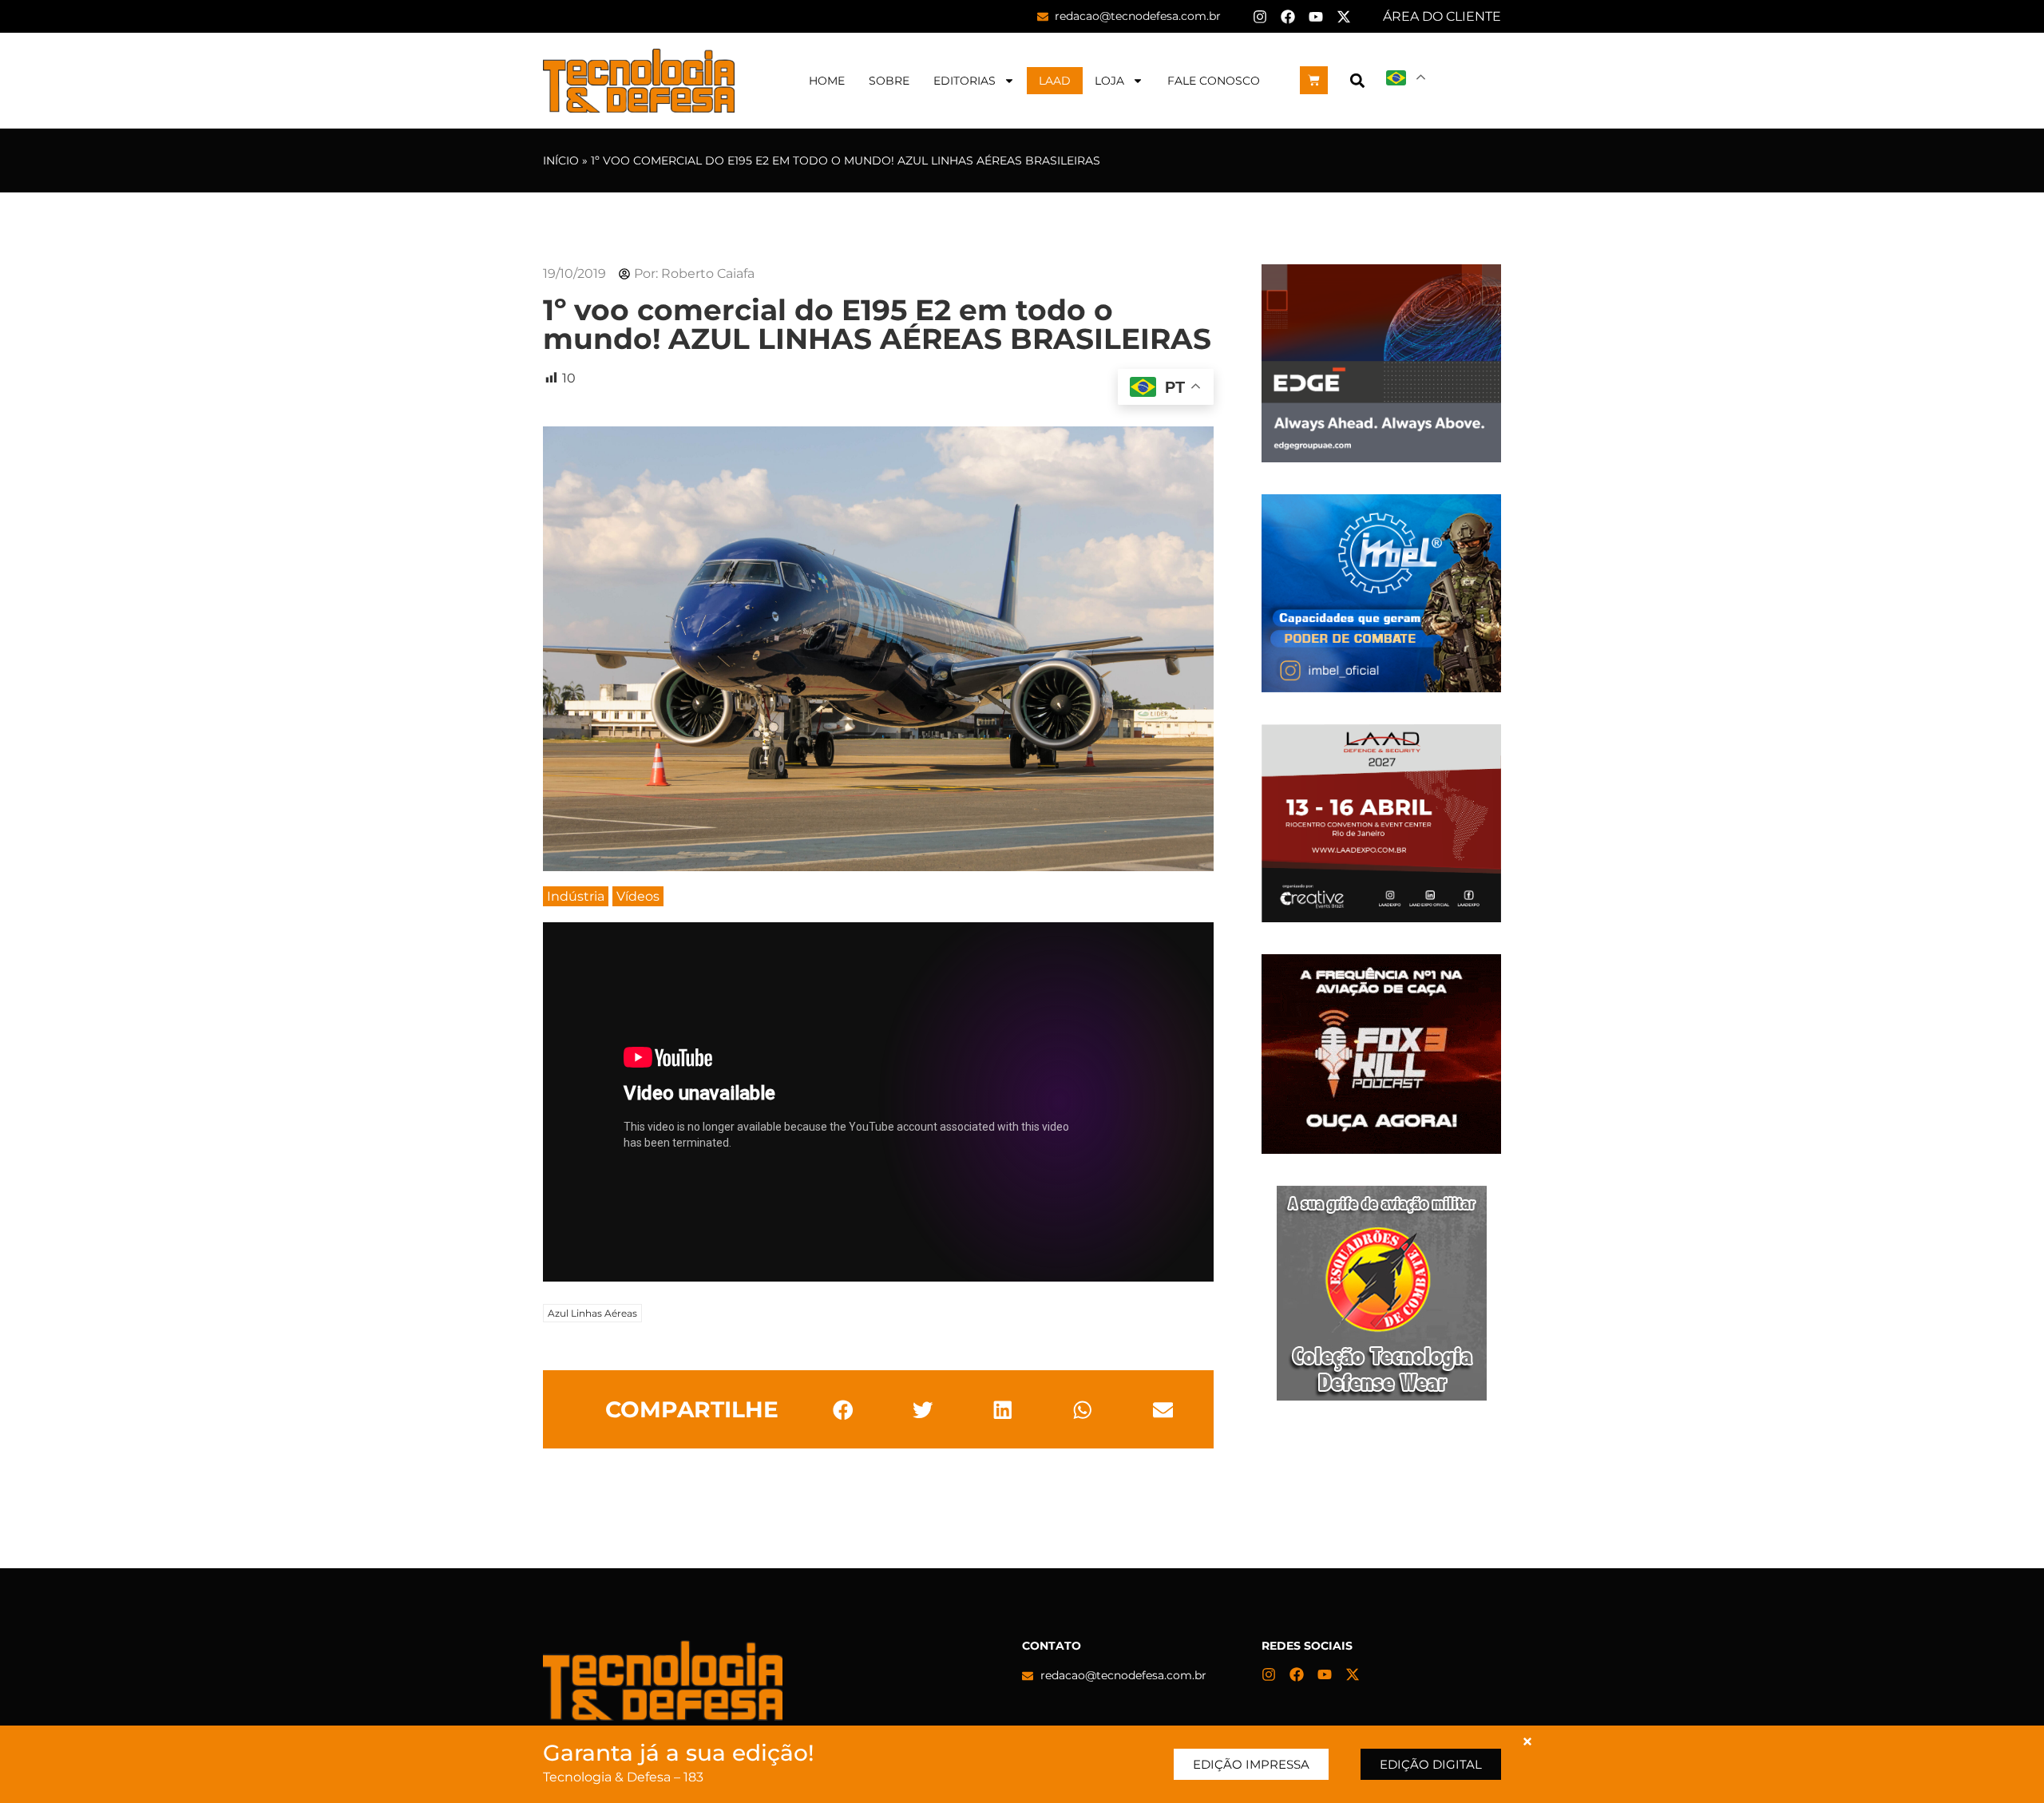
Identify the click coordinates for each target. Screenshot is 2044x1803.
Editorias (965, 81)
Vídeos (638, 896)
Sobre (889, 81)
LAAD (1055, 81)
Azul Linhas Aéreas (592, 1313)
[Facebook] (1288, 17)
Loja (1109, 81)
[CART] (1314, 80)
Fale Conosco (1214, 81)
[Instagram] (1260, 17)
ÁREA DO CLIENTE (1442, 16)
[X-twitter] (1344, 17)
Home (827, 81)
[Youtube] (1316, 17)
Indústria (576, 896)
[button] (1357, 80)
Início (561, 160)
